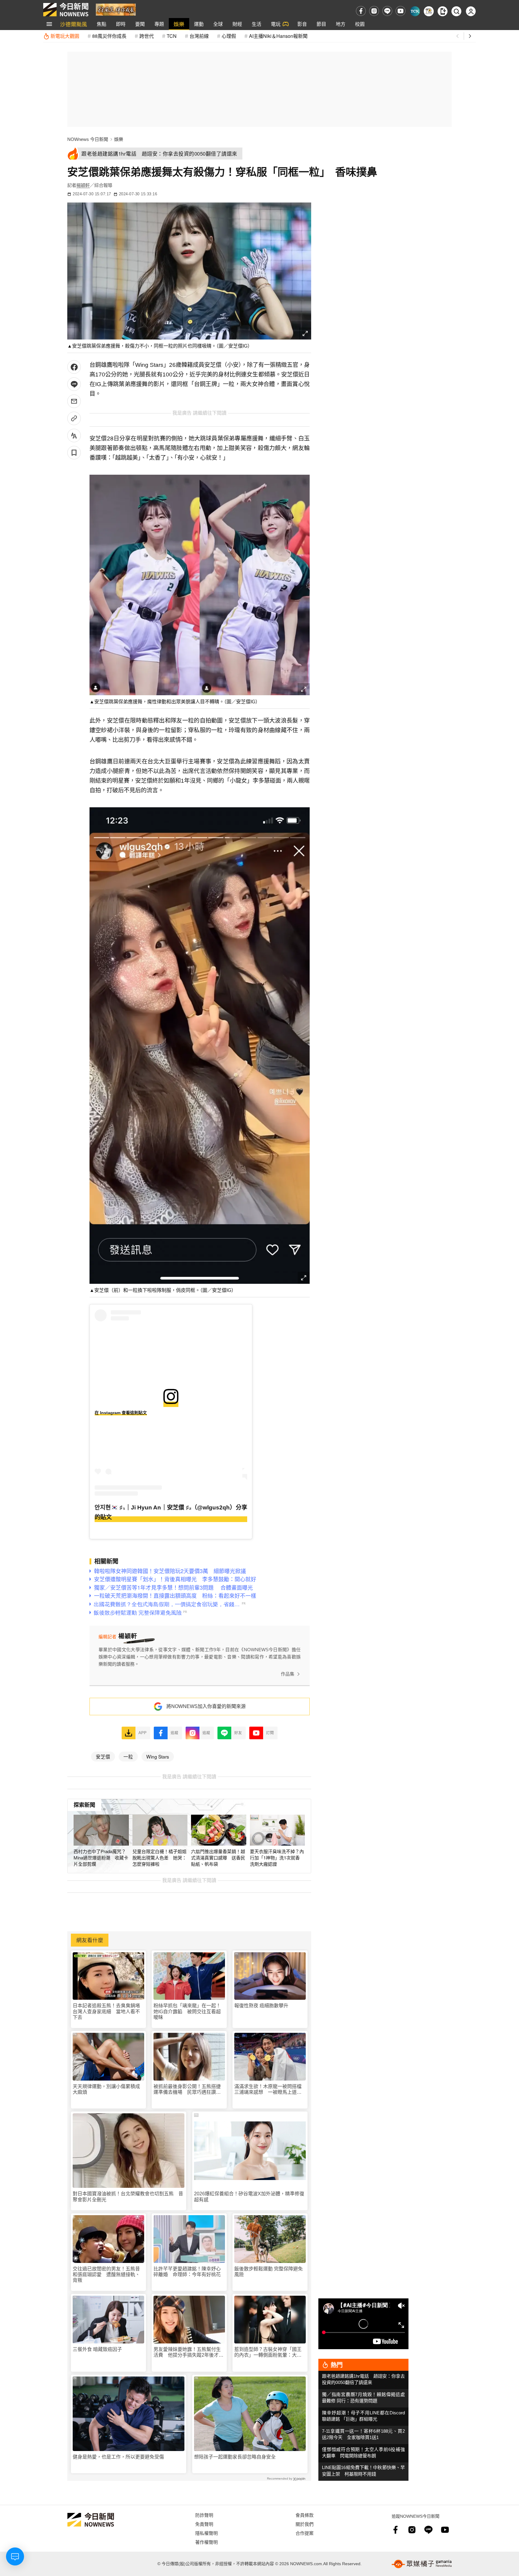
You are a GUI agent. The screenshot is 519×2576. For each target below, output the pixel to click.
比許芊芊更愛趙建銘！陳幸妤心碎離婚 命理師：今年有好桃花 (187, 2272)
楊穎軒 (83, 185)
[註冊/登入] (471, 11)
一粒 (128, 1756)
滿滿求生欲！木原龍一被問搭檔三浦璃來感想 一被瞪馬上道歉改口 (268, 2089)
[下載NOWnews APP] (443, 11)
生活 (256, 24)
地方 (341, 24)
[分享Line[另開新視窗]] (74, 384)
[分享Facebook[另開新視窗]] (74, 367)
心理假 (229, 36)
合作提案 (305, 2533)
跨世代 (147, 36)
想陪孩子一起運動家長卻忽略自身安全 (235, 2457)
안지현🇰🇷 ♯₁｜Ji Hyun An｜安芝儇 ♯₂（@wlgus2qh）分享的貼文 (171, 1512)
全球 (218, 24)
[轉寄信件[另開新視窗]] (74, 401)
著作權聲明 (206, 2542)
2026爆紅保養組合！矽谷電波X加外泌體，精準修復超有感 (249, 2197)
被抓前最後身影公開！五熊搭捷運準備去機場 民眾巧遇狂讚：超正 (187, 2089)
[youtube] (401, 11)
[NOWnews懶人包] (429, 11)
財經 (237, 24)
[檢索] (456, 11)
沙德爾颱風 (74, 24)
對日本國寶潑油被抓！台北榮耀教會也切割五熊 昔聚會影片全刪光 (128, 2197)
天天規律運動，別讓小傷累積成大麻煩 (106, 2089)
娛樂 (179, 24)
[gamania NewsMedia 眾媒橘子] (422, 2564)
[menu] (49, 24)
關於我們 (305, 2524)
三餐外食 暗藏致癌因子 (97, 2349)
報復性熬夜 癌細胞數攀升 (261, 2006)
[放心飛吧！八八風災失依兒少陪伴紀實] (116, 9)
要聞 (140, 24)
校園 (360, 24)
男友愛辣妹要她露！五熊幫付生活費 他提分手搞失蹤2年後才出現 (188, 2352)
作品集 (288, 1674)
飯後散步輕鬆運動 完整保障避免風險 (269, 2272)
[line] (387, 11)
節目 (321, 24)
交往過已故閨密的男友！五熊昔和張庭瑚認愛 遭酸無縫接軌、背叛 (106, 2275)
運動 (199, 24)
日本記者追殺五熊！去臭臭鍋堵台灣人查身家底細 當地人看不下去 (106, 2011)
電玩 (276, 24)
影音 (302, 24)
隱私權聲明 (206, 2533)
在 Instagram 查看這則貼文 (121, 1413)
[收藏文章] (74, 453)
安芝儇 (103, 1756)
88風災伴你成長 (109, 36)
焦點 (102, 24)
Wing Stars (158, 1756)
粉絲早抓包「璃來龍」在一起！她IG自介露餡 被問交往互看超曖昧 (187, 2011)
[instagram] (374, 11)
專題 (159, 24)
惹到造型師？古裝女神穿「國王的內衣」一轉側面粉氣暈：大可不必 (268, 2352)
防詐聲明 (204, 2515)
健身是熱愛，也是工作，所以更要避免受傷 (118, 2457)
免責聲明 (204, 2524)
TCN (172, 36)
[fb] (361, 11)
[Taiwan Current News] (415, 11)
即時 (121, 24)
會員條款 (305, 2515)
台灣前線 (199, 36)
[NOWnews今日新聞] (66, 10)
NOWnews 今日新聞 (88, 139)
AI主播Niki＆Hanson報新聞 (278, 36)
